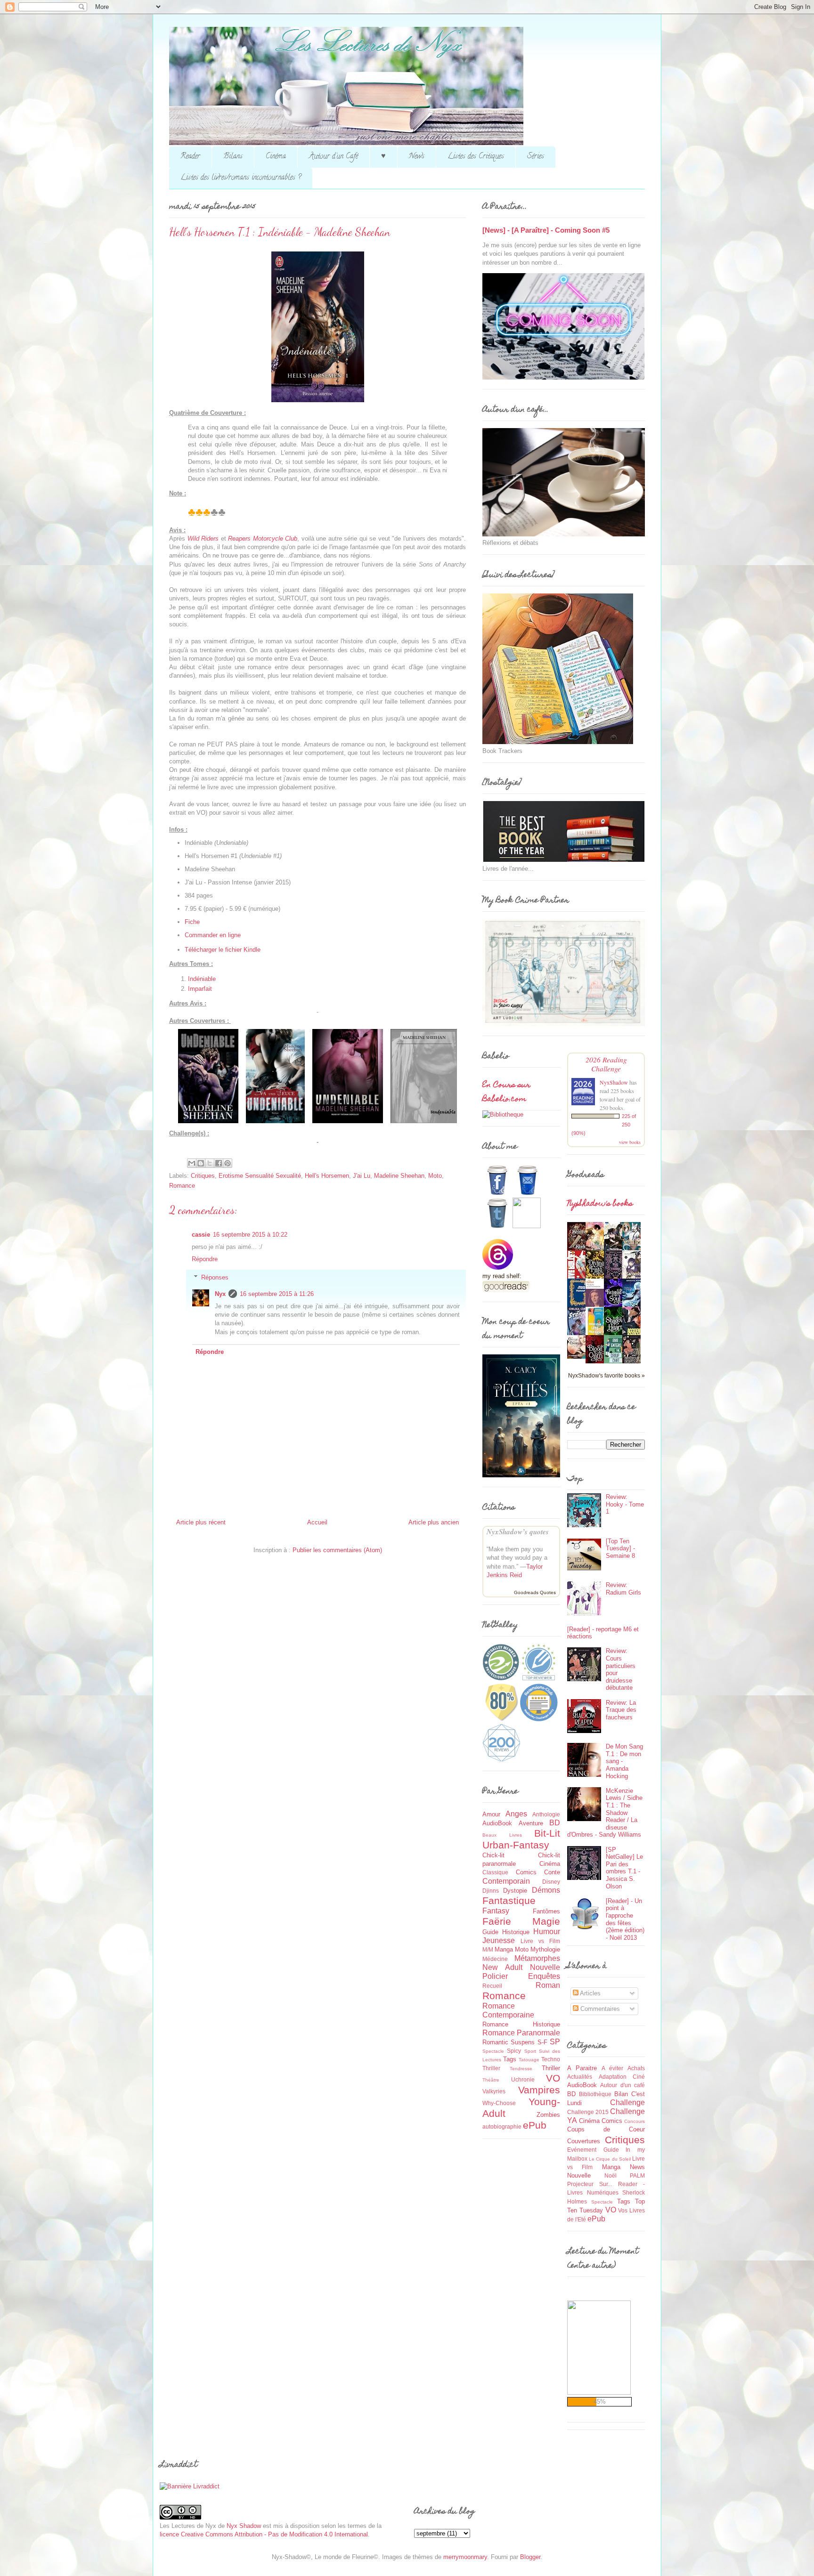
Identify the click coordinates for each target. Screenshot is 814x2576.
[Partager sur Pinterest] (228, 1163)
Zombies (548, 2115)
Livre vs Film (540, 1941)
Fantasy (496, 1911)
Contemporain (506, 1881)
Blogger (530, 2557)
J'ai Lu (362, 1176)
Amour (491, 1814)
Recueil (492, 1986)
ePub (535, 2125)
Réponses (215, 1277)
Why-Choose (499, 2103)
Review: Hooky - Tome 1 (625, 1504)
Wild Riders (203, 539)
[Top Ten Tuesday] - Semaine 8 (620, 1548)
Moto (435, 1176)
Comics (526, 1872)
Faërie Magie (521, 1921)
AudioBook (497, 1823)
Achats (636, 2068)
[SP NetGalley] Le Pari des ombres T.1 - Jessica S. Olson (624, 1868)
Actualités (580, 2077)
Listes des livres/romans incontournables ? (241, 178)
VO (553, 2078)
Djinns (491, 1891)
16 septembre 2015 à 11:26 (277, 1294)
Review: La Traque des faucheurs (621, 1710)
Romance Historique (521, 2024)
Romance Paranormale (521, 2033)
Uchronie (523, 2079)
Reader (190, 157)
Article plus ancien (434, 1522)
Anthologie (546, 1814)
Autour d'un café (623, 2085)
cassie (201, 1235)
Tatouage (529, 2060)
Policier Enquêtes (521, 1976)
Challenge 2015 (588, 2112)
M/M (488, 1949)
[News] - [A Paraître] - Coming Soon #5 (546, 230)
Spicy (514, 2051)
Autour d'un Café (334, 157)
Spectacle (493, 2051)
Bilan (621, 2094)
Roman (548, 1985)
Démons (546, 1890)
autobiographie (502, 2126)
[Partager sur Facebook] (219, 1163)
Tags (510, 2059)
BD (555, 1823)
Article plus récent (201, 1522)
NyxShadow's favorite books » (606, 1375)
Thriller (551, 2068)
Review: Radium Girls (623, 1589)
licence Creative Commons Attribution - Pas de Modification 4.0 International (264, 2534)
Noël (610, 2175)
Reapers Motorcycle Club (263, 539)
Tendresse (521, 2069)
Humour (547, 1932)
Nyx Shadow (244, 2526)
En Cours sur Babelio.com (506, 1093)
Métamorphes (537, 1958)
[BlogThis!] (201, 1163)
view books (630, 1142)
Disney (551, 1882)
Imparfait (200, 989)
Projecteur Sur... (590, 2184)
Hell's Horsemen (327, 1176)
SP (555, 2042)
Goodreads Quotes (535, 1592)
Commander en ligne (213, 935)
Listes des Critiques (476, 157)
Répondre (205, 1259)
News (417, 157)
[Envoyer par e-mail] (192, 1163)
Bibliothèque (595, 2094)
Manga (504, 1949)
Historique (516, 1932)
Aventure (531, 1823)
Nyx (220, 1294)
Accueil (317, 1522)
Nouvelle (545, 1967)
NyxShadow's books (600, 1204)
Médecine (495, 1959)
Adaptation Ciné (622, 2077)
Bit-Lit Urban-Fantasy (521, 1839)
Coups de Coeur (606, 2129)
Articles (590, 1993)
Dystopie (515, 1891)
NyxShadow (614, 1082)
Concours (635, 2121)
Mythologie (545, 1949)
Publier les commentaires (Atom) (337, 1550)
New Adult (502, 1967)
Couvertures (584, 2141)
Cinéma (276, 157)
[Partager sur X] (210, 1163)
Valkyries (494, 2091)
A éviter (612, 2068)
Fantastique (509, 1900)
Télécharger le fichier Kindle (223, 950)
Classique (495, 1872)
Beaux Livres (502, 1835)
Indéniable (202, 979)
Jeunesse (499, 1940)
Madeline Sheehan (399, 1176)
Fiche (192, 922)
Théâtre (491, 2080)
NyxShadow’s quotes (518, 1532)
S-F (542, 2042)
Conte (552, 1872)
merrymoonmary (465, 2557)
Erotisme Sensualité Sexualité (260, 1176)
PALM (637, 2175)
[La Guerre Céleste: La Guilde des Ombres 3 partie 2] (579, 1357)
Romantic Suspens (509, 2042)
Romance (182, 1186)
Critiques (203, 1176)
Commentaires (599, 2009)
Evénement (582, 2150)
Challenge (627, 2102)
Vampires (539, 2090)
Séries (536, 157)
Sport (530, 2051)
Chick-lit (493, 1855)
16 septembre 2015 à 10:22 (250, 1235)
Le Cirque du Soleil (610, 2159)
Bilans (233, 157)
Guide (490, 1932)
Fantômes (546, 1911)
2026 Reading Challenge (606, 1064)
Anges (516, 1814)
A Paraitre (582, 2068)
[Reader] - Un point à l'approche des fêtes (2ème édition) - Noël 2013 (625, 1919)
